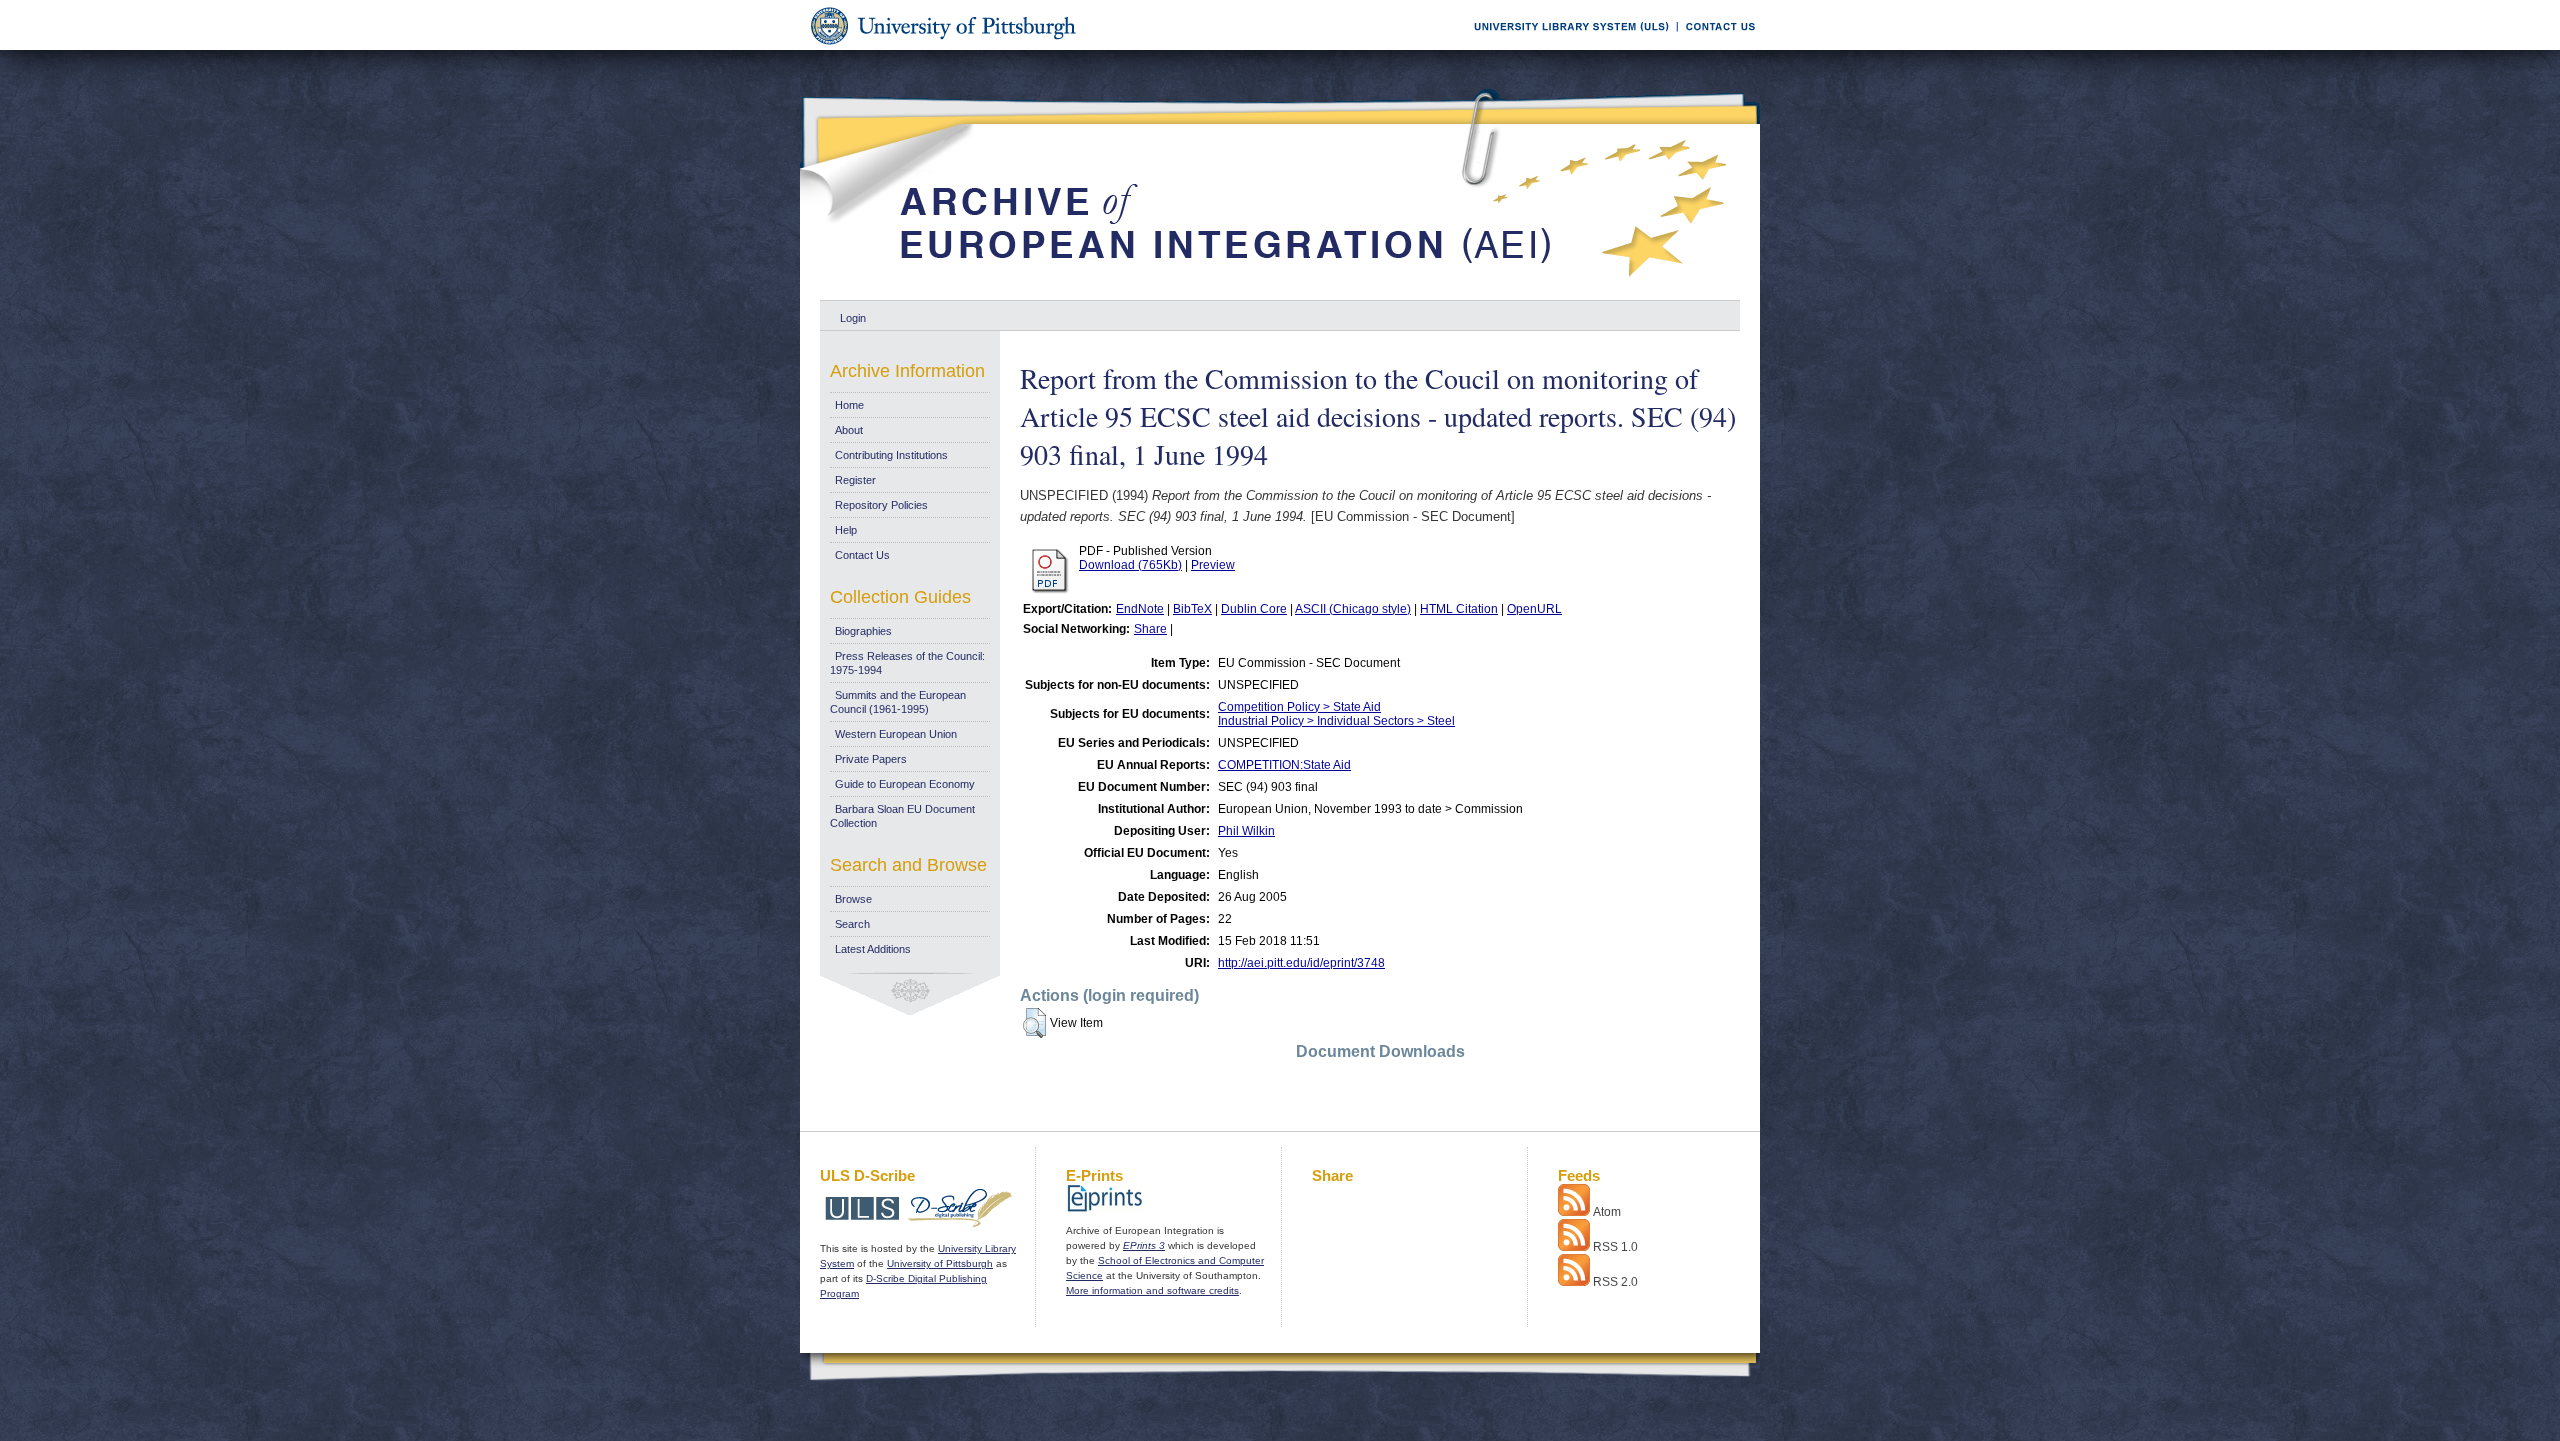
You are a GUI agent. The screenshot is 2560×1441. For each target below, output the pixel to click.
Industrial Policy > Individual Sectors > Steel (1336, 721)
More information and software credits (1152, 1290)
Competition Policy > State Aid (1299, 707)
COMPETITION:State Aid (1284, 765)
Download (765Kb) (1130, 565)
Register (855, 480)
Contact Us (862, 555)
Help (846, 530)
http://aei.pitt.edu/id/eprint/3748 (1301, 963)
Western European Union (896, 734)
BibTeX (1192, 609)
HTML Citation (1459, 609)
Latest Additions (873, 949)
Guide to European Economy (905, 784)
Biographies (863, 631)
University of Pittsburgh (940, 1263)
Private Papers (871, 759)
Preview (1213, 565)
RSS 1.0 (1615, 1247)
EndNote (1140, 609)
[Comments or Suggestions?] (1716, 46)
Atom (1607, 1212)
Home (849, 405)
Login (853, 318)
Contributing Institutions (891, 455)
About (849, 430)
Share (1150, 629)
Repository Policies (881, 505)
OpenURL (1534, 609)
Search (852, 924)
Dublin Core (1254, 609)
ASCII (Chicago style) (1353, 609)
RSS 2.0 (1615, 1282)
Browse (853, 899)
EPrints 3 (1144, 1245)
